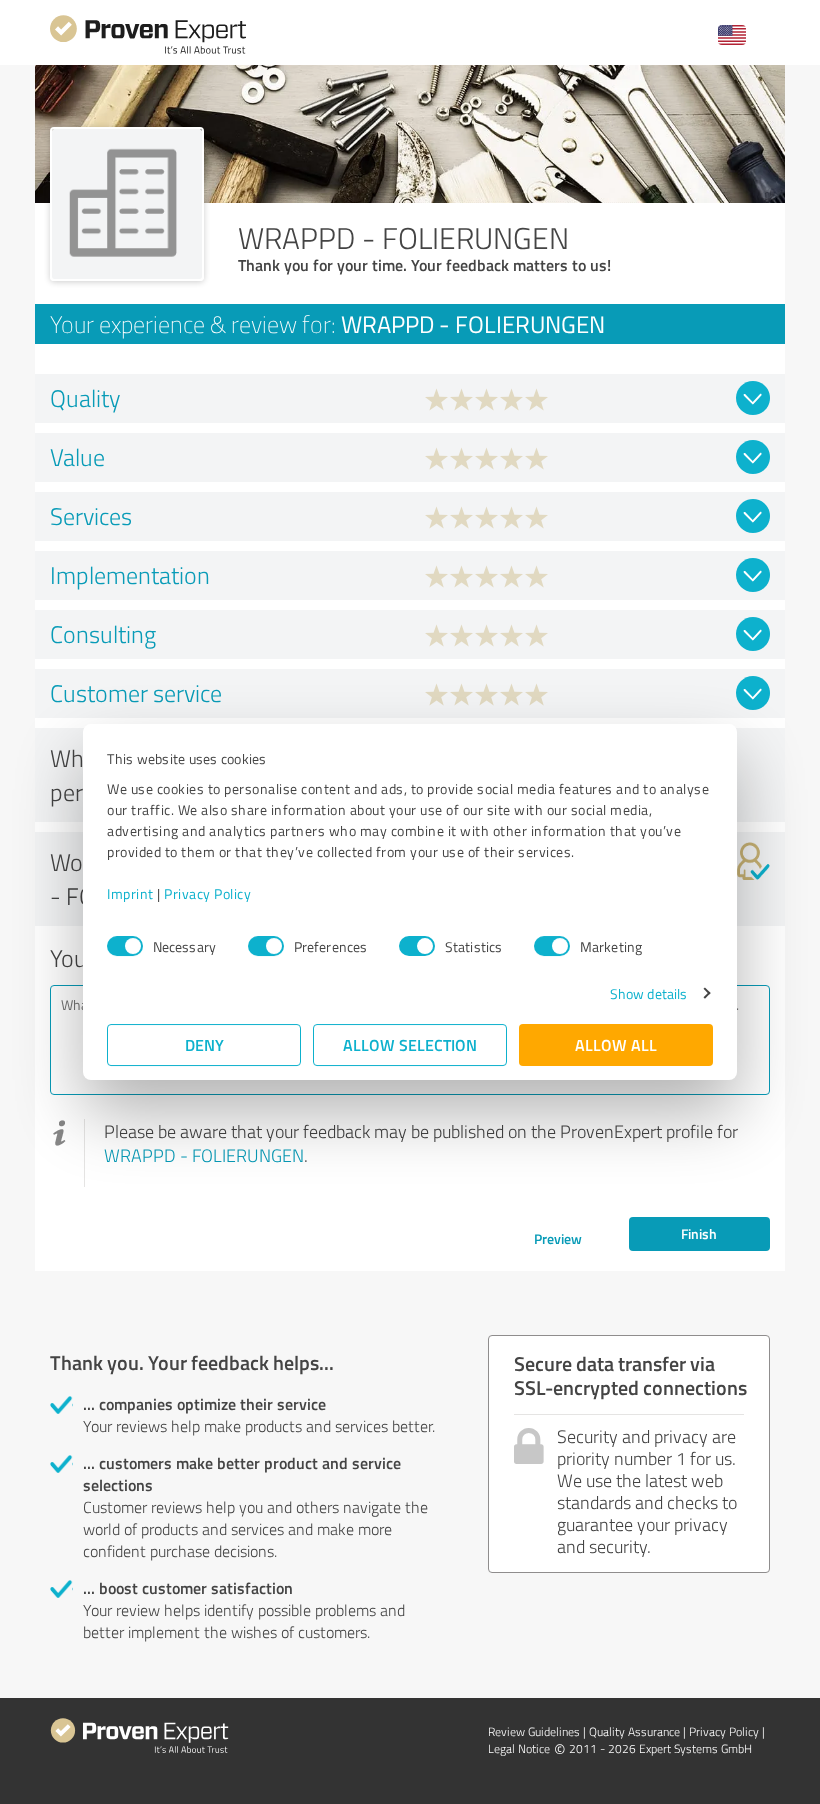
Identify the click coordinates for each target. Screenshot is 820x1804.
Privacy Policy (207, 893)
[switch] (266, 946)
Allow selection (410, 1044)
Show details (648, 993)
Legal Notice (519, 1748)
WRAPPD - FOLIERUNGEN (204, 1155)
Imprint (130, 893)
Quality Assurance (634, 1731)
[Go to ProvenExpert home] (148, 51)
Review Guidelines (534, 1731)
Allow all (616, 1044)
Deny (204, 1044)
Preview (558, 1238)
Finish (699, 1233)
